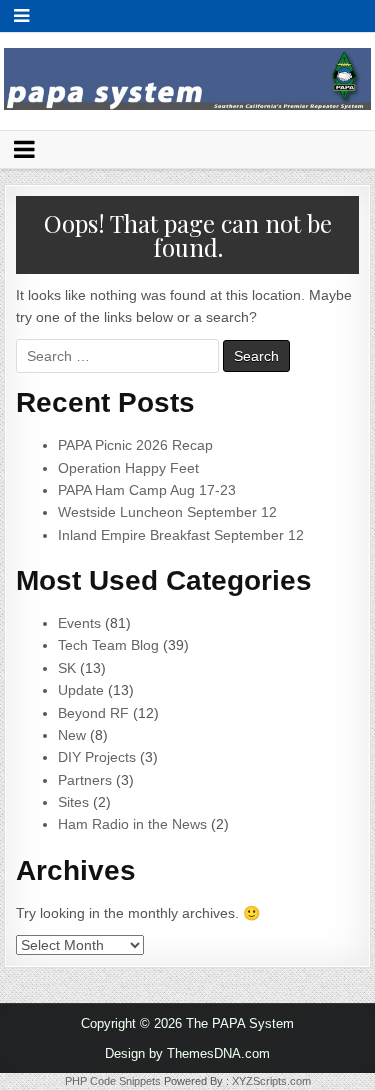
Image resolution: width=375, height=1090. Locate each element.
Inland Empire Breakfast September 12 (181, 535)
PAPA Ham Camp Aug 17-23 (147, 490)
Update (81, 690)
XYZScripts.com (271, 1081)
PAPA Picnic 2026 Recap (135, 445)
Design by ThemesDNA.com (187, 1053)
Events (79, 623)
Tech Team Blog (108, 645)
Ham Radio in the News (132, 824)
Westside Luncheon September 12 (167, 512)
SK (67, 668)
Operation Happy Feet (128, 468)
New (72, 735)
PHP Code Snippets (113, 1081)
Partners (85, 780)
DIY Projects (97, 757)
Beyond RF (93, 713)
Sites (73, 802)
